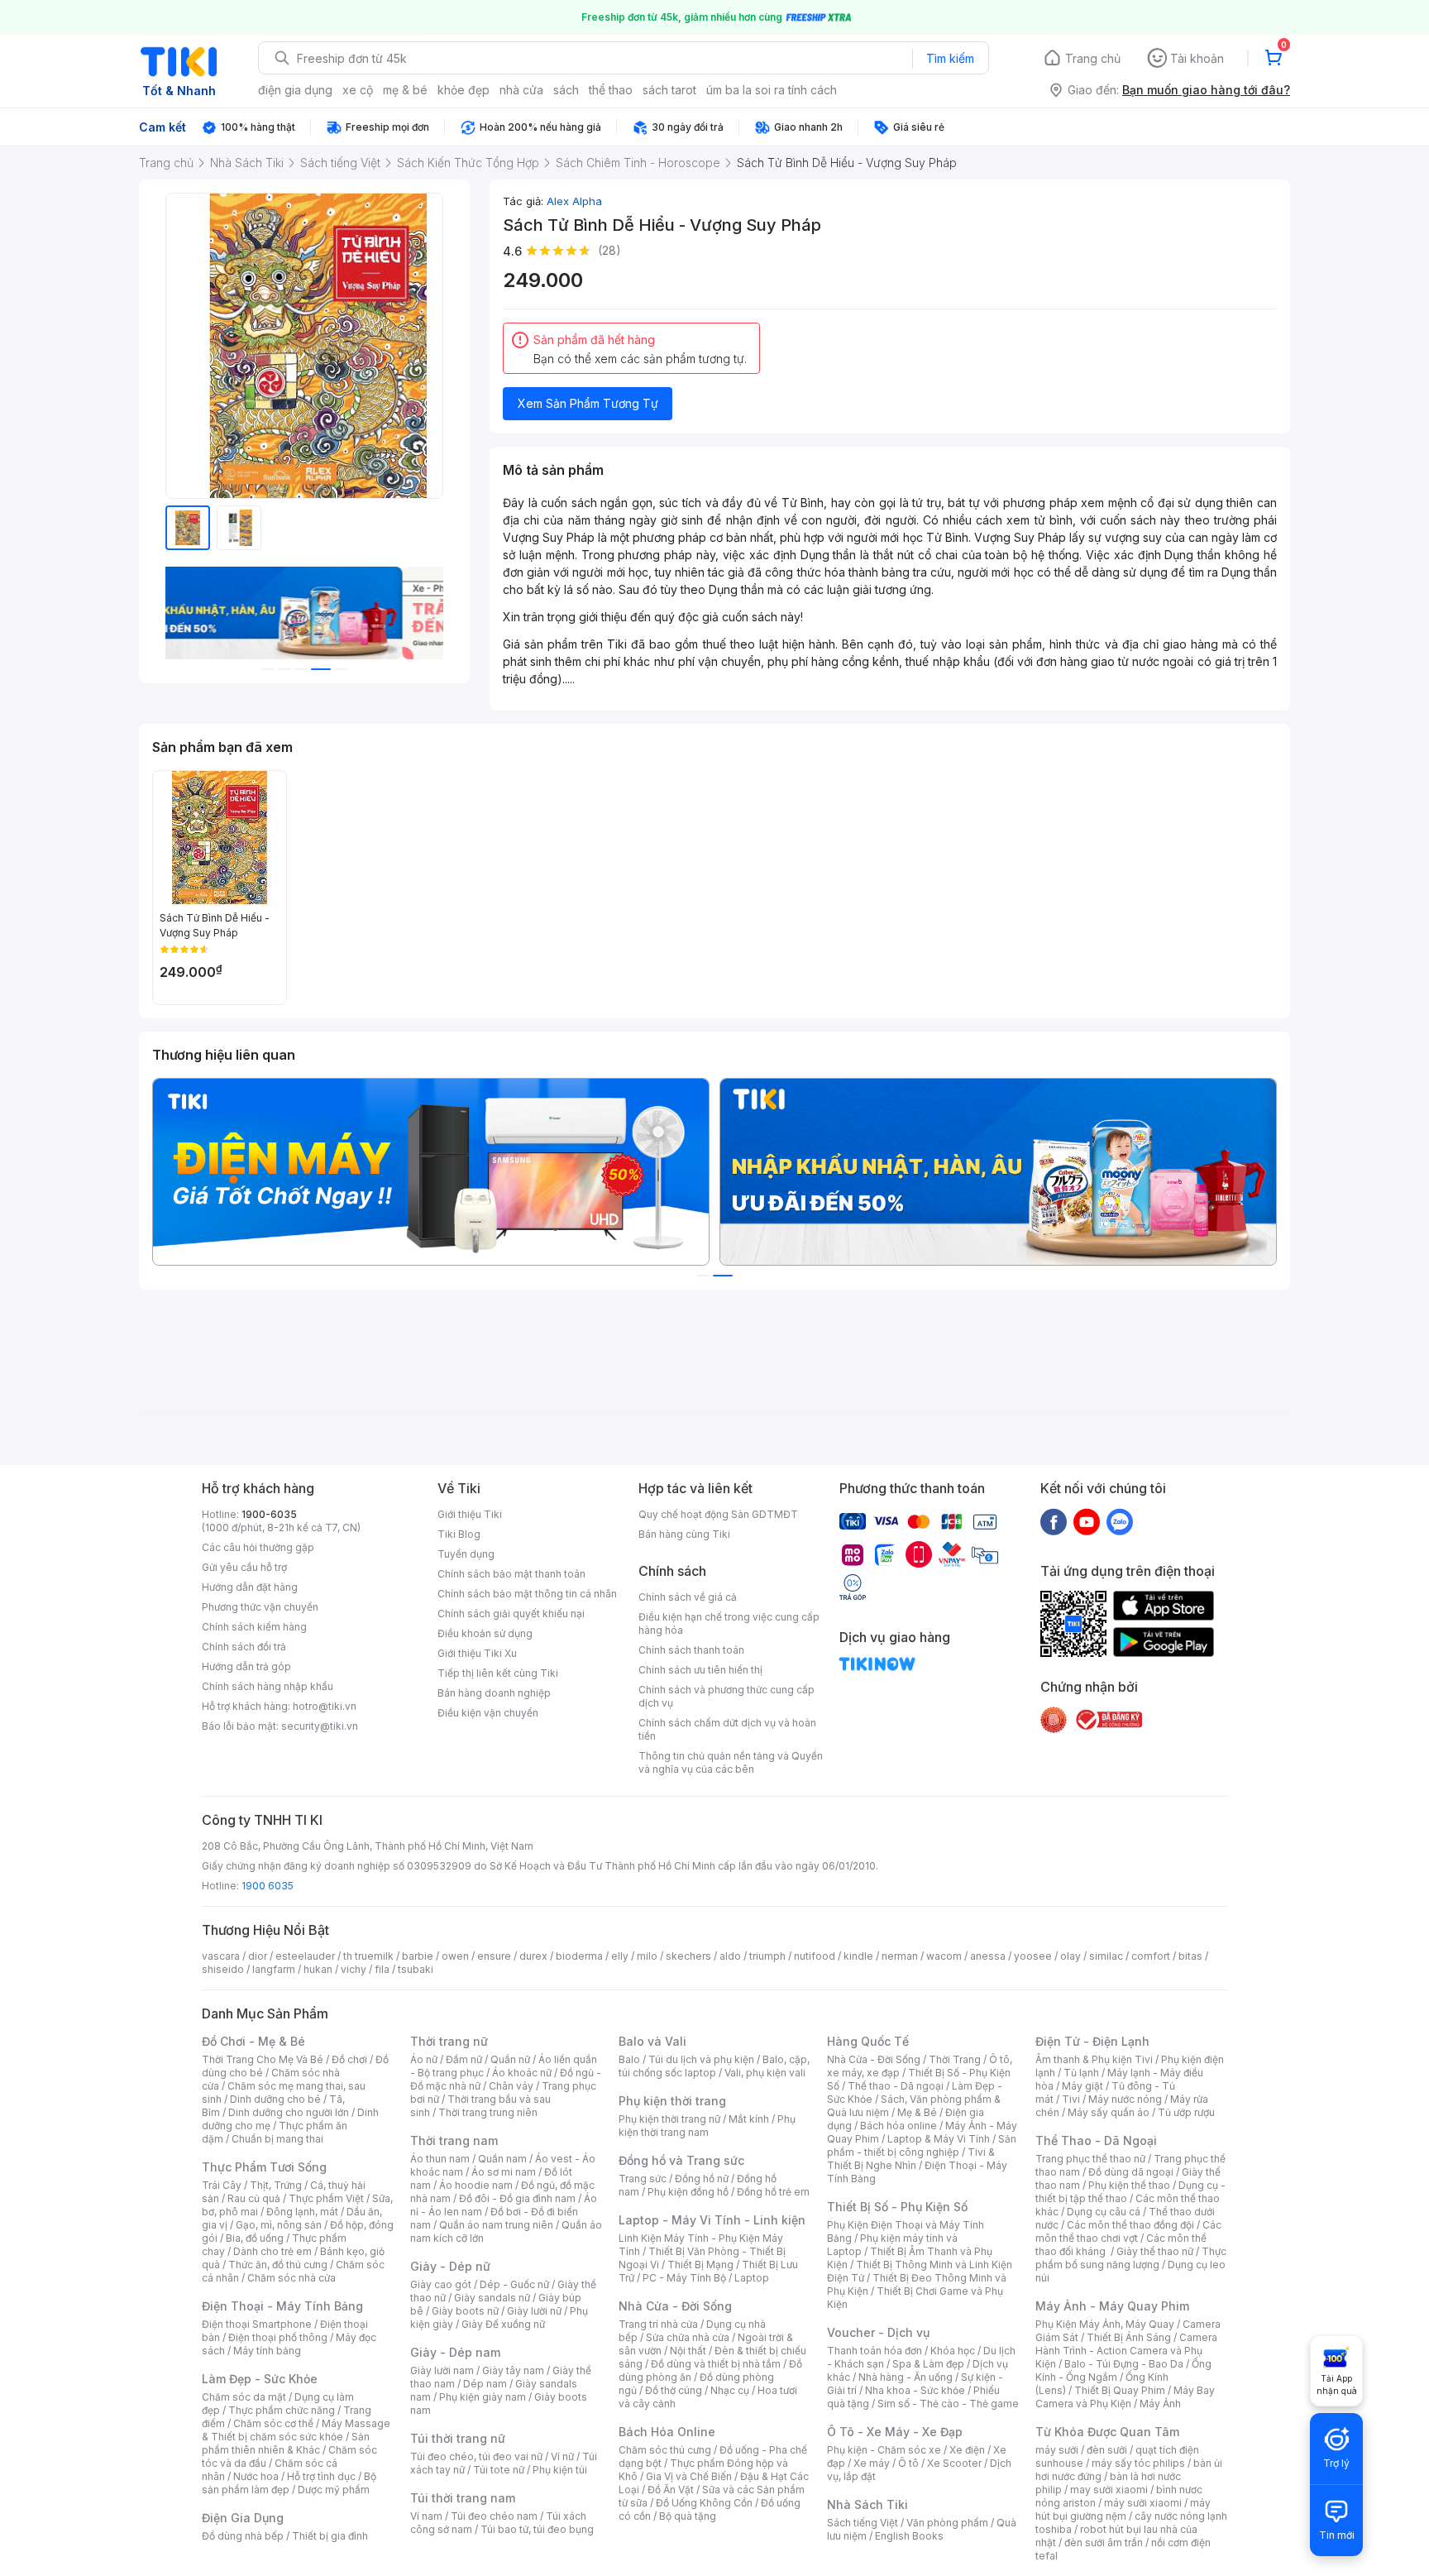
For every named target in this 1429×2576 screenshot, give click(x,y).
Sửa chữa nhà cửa (688, 2337)
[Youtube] (1087, 1521)
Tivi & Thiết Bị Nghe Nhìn (911, 2159)
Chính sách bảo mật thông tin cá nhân (527, 1594)
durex (533, 1956)
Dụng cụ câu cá (1104, 2212)
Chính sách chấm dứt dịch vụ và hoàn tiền (727, 1729)
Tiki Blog (459, 1534)
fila (382, 1969)
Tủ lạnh (1081, 2073)
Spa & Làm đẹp (928, 2364)
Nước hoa (256, 2476)
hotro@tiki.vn (325, 1706)
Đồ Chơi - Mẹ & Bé (253, 2041)
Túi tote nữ (499, 2470)
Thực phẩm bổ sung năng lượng (1131, 2258)
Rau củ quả (254, 2198)
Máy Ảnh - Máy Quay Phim (1112, 2306)
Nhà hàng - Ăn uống (906, 2377)
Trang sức (643, 2179)
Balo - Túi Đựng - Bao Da (1124, 2364)
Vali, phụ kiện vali (765, 2073)
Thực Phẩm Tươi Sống (264, 2167)
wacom (944, 1956)
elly (620, 1956)
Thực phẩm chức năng (282, 2410)
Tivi (1071, 2099)
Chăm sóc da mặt (244, 2397)
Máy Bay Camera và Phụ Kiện (1125, 2397)
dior (258, 1956)
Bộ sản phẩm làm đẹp (289, 2483)
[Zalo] (1120, 1521)
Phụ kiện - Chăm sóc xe (884, 2450)
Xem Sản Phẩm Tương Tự (588, 403)
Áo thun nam (440, 2159)
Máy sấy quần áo (1109, 2112)
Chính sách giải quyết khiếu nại (511, 1614)
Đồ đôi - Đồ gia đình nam (517, 2198)
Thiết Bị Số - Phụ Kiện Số (897, 2207)
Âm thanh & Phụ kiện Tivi (1094, 2059)
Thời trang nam (454, 2140)
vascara (221, 1956)
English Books (909, 2536)
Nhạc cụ (730, 2390)
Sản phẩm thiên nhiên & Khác (286, 2443)
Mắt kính (749, 2119)
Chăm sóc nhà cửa (292, 2278)
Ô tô (908, 2463)
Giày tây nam (513, 2370)
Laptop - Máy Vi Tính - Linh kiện (712, 2220)
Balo (629, 2059)
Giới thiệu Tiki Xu (477, 1653)
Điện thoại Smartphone (257, 2324)
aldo (730, 1956)
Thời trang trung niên (488, 2112)
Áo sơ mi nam (504, 2172)
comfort (1151, 1956)
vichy (354, 1969)
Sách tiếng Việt (863, 2523)
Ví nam (426, 2516)
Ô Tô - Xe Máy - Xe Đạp (895, 2432)
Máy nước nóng (1125, 2099)
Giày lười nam (442, 2370)
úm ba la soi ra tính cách (772, 90)
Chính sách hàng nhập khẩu (268, 1686)
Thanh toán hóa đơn (875, 2351)
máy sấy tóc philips (1138, 2463)
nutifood (815, 1956)
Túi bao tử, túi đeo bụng (537, 2529)
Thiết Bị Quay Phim (1120, 2390)
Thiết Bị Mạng (700, 2265)
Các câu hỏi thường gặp (258, 1547)
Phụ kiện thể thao (1129, 2185)
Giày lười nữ (534, 2311)
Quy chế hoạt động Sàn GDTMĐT (718, 1514)
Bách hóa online (899, 2126)
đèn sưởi (1107, 2450)
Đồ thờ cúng (674, 2390)
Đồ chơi (349, 2059)
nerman (900, 1956)
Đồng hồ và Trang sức (681, 2160)
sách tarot (669, 90)
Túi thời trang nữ (458, 2438)
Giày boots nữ (465, 2311)
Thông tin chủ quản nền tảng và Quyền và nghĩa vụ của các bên (731, 1762)
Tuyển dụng (466, 1554)
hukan (318, 1969)
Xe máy (872, 2463)
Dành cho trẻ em (272, 2251)
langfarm (274, 1969)
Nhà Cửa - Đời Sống (675, 2306)
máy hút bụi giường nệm (1123, 2509)
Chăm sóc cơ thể (273, 2423)
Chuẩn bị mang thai (277, 2139)
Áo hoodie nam (476, 2185)
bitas (1190, 1956)
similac (1106, 1956)
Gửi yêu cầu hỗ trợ (244, 1567)
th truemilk (368, 1956)
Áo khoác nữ (522, 2073)
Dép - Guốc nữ (514, 2284)
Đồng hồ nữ (702, 2179)
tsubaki (416, 1969)
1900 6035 (268, 1886)
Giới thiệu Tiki (470, 1514)
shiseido (223, 1969)
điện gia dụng (295, 90)
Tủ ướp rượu (1186, 2112)
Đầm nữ (464, 2059)
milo (647, 1956)
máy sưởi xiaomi (1143, 2503)
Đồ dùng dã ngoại (1131, 2172)
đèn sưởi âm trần (1104, 2542)
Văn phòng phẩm (947, 2523)
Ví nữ (562, 2456)
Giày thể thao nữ (1155, 2251)
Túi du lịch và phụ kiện (701, 2059)
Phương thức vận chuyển (260, 1607)
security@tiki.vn (320, 1726)
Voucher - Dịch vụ (878, 2332)
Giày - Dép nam (455, 2352)
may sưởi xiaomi (1109, 2490)
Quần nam (502, 2159)
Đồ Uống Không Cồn (704, 2503)
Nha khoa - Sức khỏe (915, 2390)
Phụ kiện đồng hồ (688, 2192)
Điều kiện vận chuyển (488, 1713)
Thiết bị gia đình (330, 2536)
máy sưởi (1057, 2450)
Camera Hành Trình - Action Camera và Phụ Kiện (1126, 2351)
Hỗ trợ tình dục (321, 2476)
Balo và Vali (652, 2041)
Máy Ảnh (1160, 2404)
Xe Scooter (954, 2463)
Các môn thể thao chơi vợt (1128, 2231)
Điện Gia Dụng (243, 2518)
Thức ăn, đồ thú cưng (278, 2265)
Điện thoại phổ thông (278, 2337)
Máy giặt (1083, 2086)
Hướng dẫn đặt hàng (250, 1587)
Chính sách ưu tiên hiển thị (700, 1670)
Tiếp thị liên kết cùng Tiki (498, 1673)
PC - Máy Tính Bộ (684, 2278)
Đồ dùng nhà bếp (243, 2536)
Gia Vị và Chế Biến (689, 2476)
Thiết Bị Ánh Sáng (1129, 2337)
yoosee (1033, 1956)
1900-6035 (269, 1514)
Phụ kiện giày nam (483, 2397)
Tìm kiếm (950, 58)
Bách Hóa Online (667, 2432)
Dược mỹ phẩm (334, 2490)
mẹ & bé (405, 90)
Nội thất (688, 2351)
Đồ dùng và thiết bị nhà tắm (716, 2364)
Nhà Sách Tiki (867, 2504)
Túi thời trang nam (463, 2498)
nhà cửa (521, 90)
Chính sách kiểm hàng (254, 1627)
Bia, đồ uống (255, 2238)
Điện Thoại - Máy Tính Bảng (282, 2306)
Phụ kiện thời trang (672, 2101)
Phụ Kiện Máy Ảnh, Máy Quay (1105, 2324)
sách (566, 90)
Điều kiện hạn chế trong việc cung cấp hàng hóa (729, 1623)
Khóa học (953, 2351)
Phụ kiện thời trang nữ (669, 2119)
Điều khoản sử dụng (485, 1633)
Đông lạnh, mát (302, 2212)
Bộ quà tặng (688, 2516)
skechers (688, 1956)
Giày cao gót (441, 2284)
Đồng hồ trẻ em (773, 2192)
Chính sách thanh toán (691, 1650)
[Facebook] (1054, 1521)
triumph (767, 1956)
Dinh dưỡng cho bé (275, 2099)
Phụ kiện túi (560, 2470)
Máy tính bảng (267, 2351)
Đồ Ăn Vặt (671, 2490)
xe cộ (358, 90)
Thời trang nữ (449, 2041)
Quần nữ (510, 2059)
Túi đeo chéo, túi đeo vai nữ (476, 2456)
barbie (418, 1956)
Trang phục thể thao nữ (1090, 2159)
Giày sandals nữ (492, 2298)
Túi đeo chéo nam (494, 2516)
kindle (858, 1956)
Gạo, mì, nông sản (279, 2225)
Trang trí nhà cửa (658, 2324)
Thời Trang (955, 2059)
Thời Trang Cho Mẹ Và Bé (263, 2059)
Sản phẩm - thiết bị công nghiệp (922, 2145)
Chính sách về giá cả (688, 1597)
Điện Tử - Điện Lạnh (1092, 2041)
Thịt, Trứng (276, 2185)
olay (1071, 1956)
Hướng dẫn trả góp (246, 1666)
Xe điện (967, 2450)
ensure (494, 1956)
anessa (988, 1956)
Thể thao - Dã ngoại (896, 2086)
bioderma (579, 1956)
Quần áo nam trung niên (496, 2225)
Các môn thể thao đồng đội (1130, 2225)
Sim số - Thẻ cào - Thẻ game (948, 2404)
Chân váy (511, 2086)
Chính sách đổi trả (244, 1647)
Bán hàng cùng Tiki (684, 1534)
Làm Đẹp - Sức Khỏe (260, 2379)
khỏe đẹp (464, 90)
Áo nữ (424, 2059)
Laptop (752, 2278)
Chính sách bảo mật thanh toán (511, 1574)
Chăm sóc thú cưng (665, 2450)
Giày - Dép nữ (450, 2266)
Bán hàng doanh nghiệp (494, 1693)
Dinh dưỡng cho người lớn (289, 2112)
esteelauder (305, 1956)
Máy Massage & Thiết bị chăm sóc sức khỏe (296, 2430)
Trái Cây (222, 2185)
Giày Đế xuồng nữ (503, 2324)
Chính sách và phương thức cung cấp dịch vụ (726, 1696)
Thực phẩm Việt (326, 2198)
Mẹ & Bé (917, 2112)
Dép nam (485, 2384)
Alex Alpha (574, 201)
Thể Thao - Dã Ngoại (1096, 2140)
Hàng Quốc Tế (868, 2041)
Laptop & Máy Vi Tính (939, 2139)
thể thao (611, 90)
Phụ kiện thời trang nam (707, 2126)
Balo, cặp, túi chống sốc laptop (714, 2066)
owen (455, 1956)
